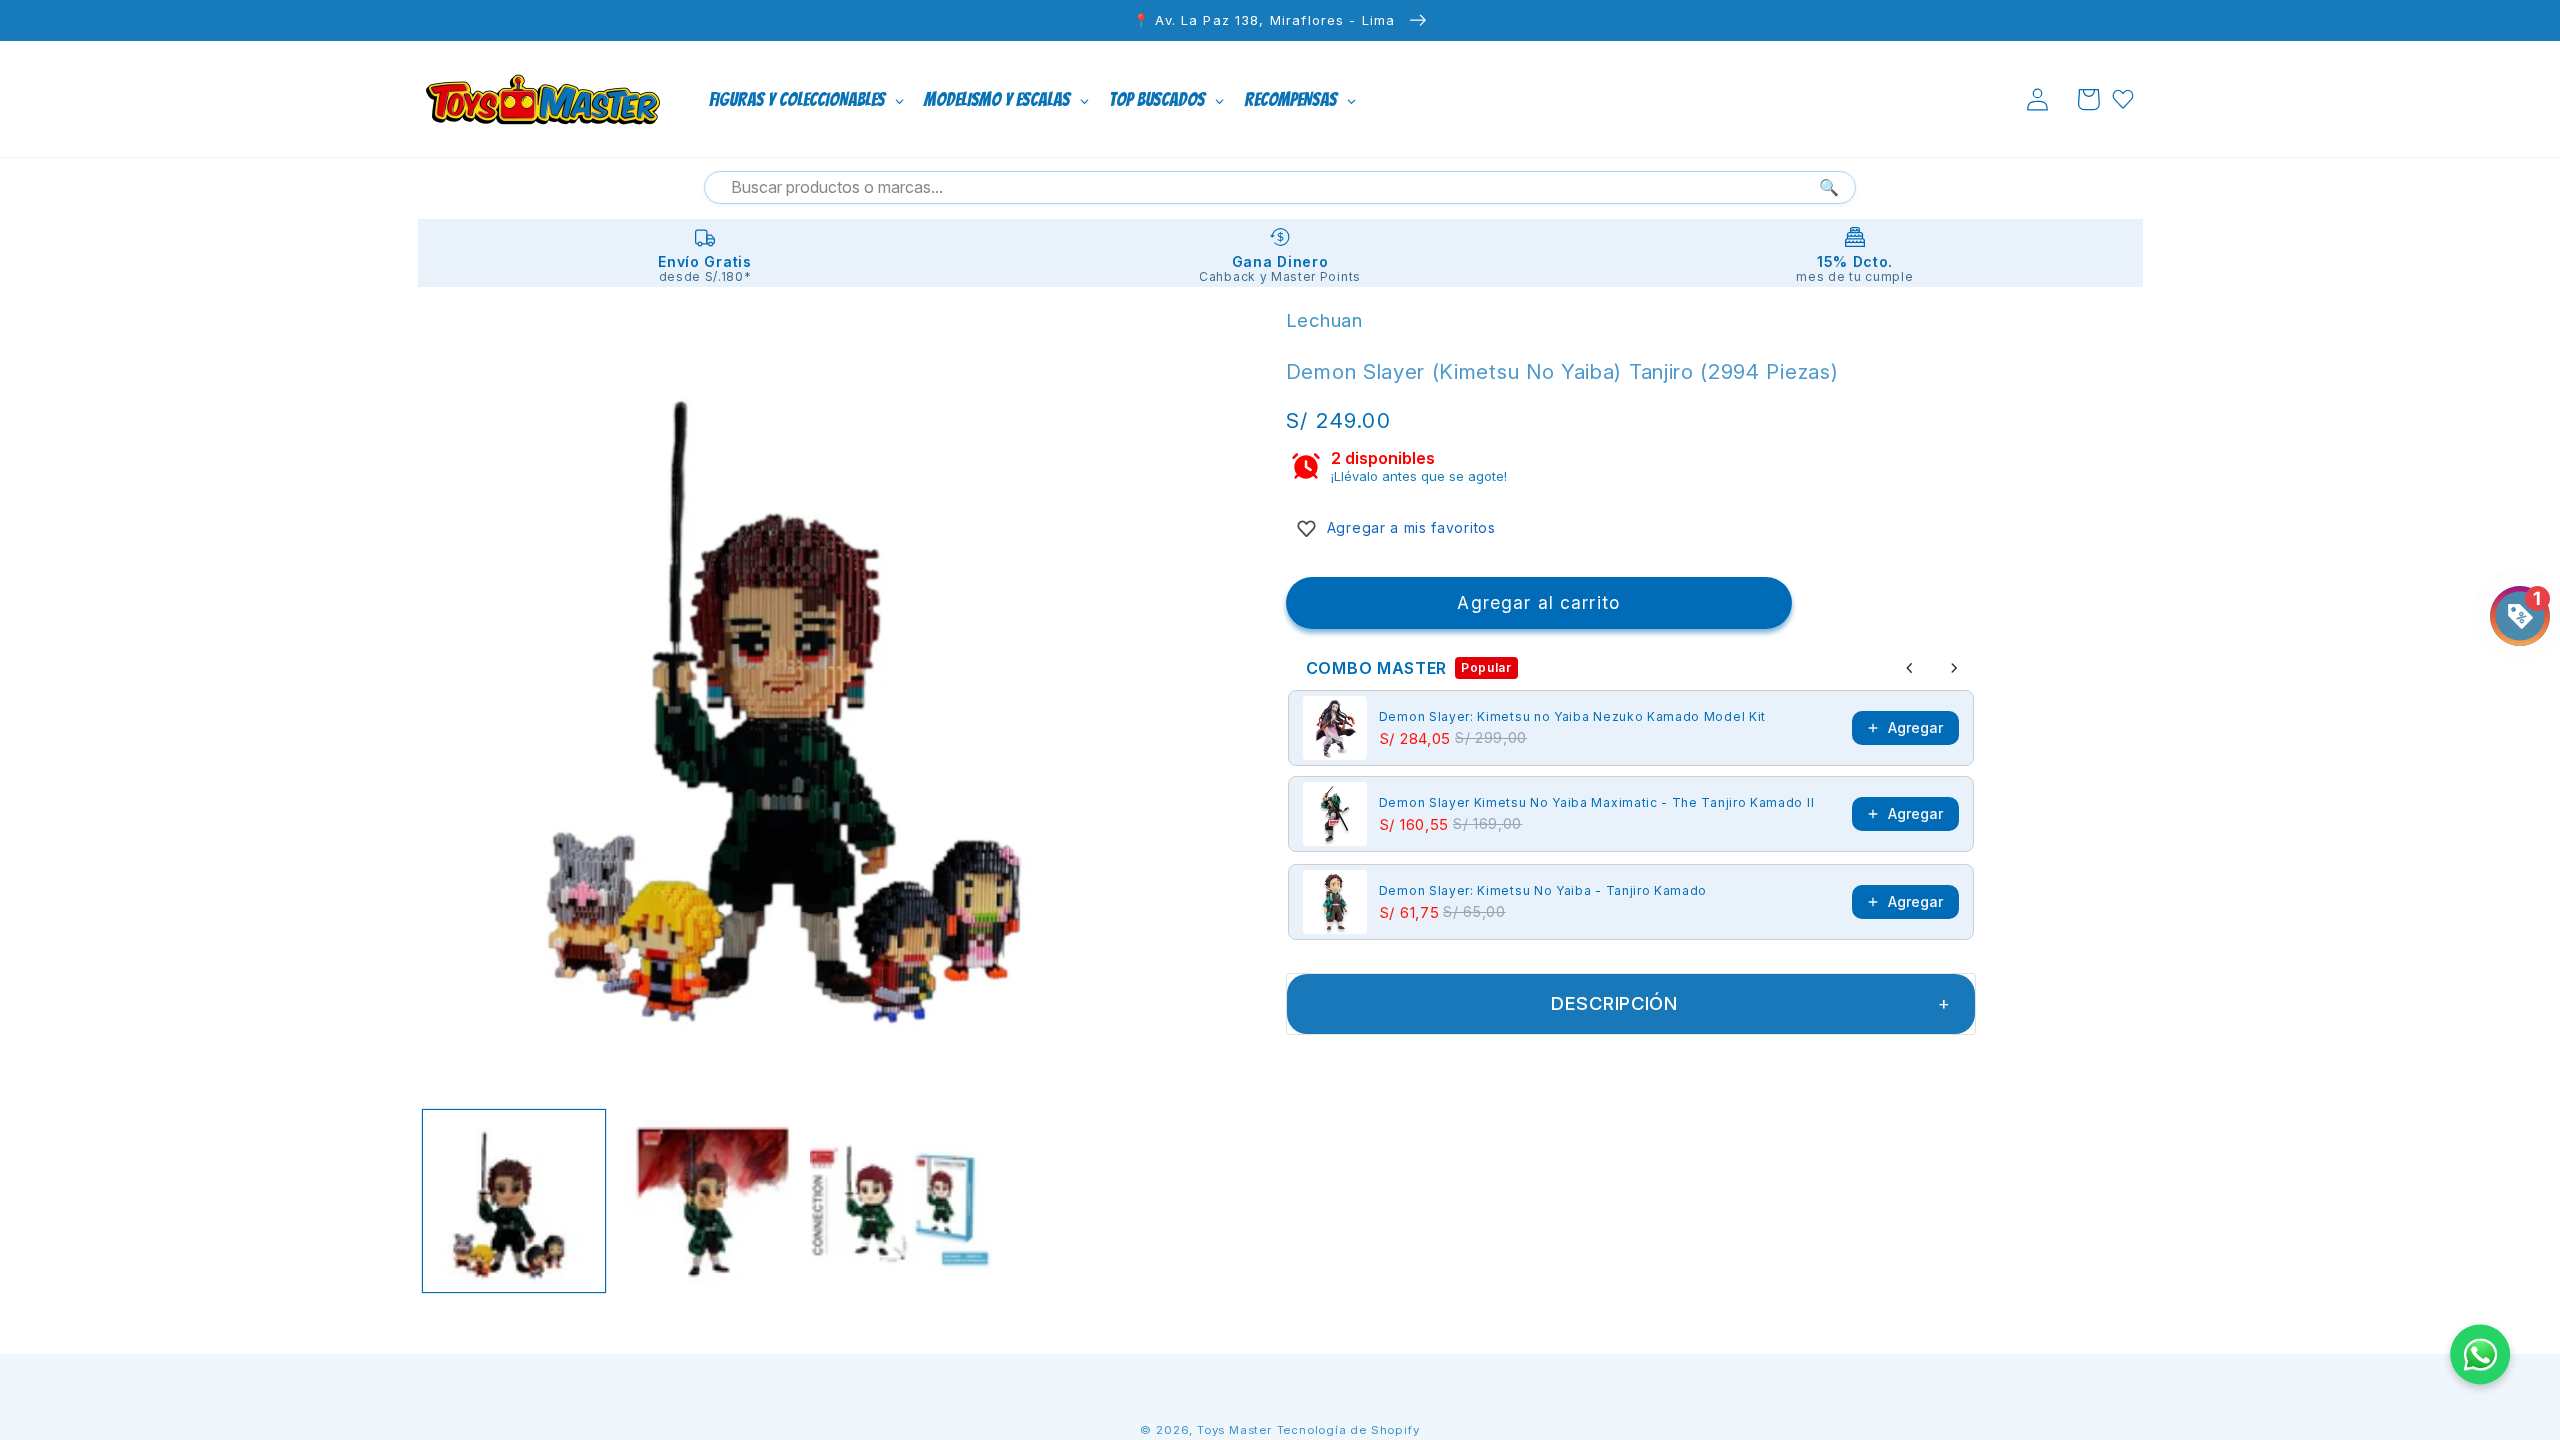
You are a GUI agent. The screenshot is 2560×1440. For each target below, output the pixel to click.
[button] (2088, 99)
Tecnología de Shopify (1348, 1430)
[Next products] (1954, 668)
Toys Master (1234, 1430)
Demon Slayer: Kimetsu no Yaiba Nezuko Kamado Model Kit (1572, 716)
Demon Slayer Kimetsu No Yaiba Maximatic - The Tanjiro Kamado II (1596, 802)
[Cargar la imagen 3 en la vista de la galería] (901, 1201)
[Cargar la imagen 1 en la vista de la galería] (514, 1201)
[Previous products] (1910, 668)
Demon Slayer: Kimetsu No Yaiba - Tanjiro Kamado (1543, 890)
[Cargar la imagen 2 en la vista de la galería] (708, 1201)
